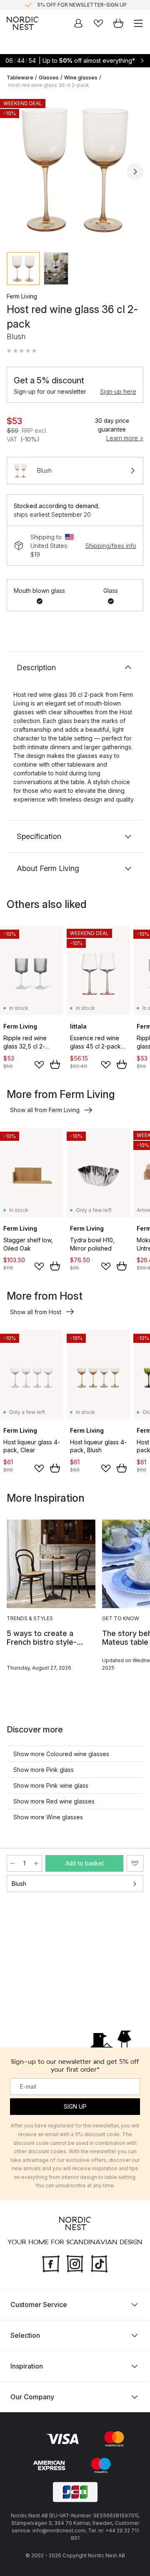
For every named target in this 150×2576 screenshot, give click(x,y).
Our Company (32, 2397)
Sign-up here (118, 391)
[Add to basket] (55, 1064)
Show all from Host (36, 1312)
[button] (22, 351)
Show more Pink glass (44, 1770)
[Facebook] (51, 2263)
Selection (25, 2335)
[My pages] (78, 23)
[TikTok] (99, 2263)
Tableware (20, 78)
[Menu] (138, 23)
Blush (19, 1884)
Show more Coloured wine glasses (61, 1754)
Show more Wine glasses (48, 1817)
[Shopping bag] (118, 23)
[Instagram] (75, 2263)
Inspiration (27, 2366)
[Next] (135, 172)
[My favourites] (98, 23)
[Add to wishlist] (39, 1065)
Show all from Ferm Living (45, 1110)
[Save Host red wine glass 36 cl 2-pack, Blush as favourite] (135, 1863)
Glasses (49, 78)
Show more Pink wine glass (51, 1785)
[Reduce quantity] (12, 1863)
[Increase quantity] (36, 1863)
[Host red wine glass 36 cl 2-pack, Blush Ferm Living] (75, 170)
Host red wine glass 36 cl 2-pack (49, 85)
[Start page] (22, 23)
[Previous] (15, 172)
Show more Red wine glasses (54, 1801)
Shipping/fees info (111, 546)
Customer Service (39, 2305)
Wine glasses (81, 78)
